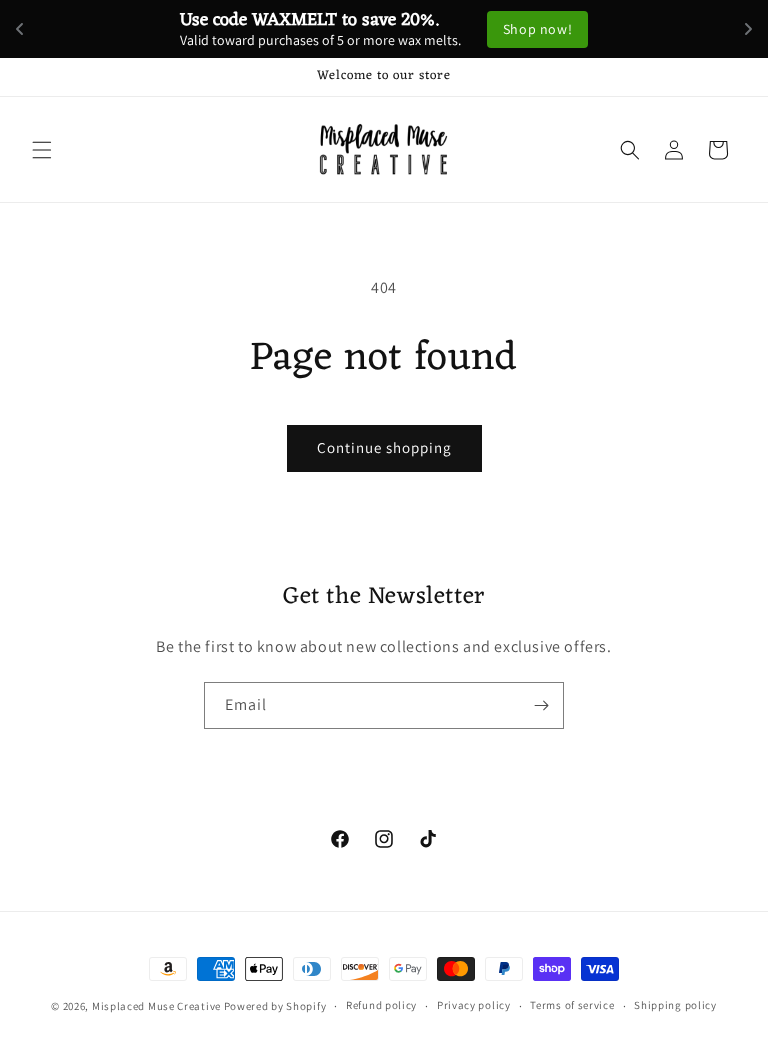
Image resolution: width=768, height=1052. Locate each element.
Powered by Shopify (275, 1006)
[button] (42, 150)
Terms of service (572, 1005)
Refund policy (381, 1005)
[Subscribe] (541, 705)
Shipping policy (675, 1005)
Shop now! (537, 29)
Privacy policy (474, 1005)
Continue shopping (384, 447)
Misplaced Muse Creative (156, 1006)
